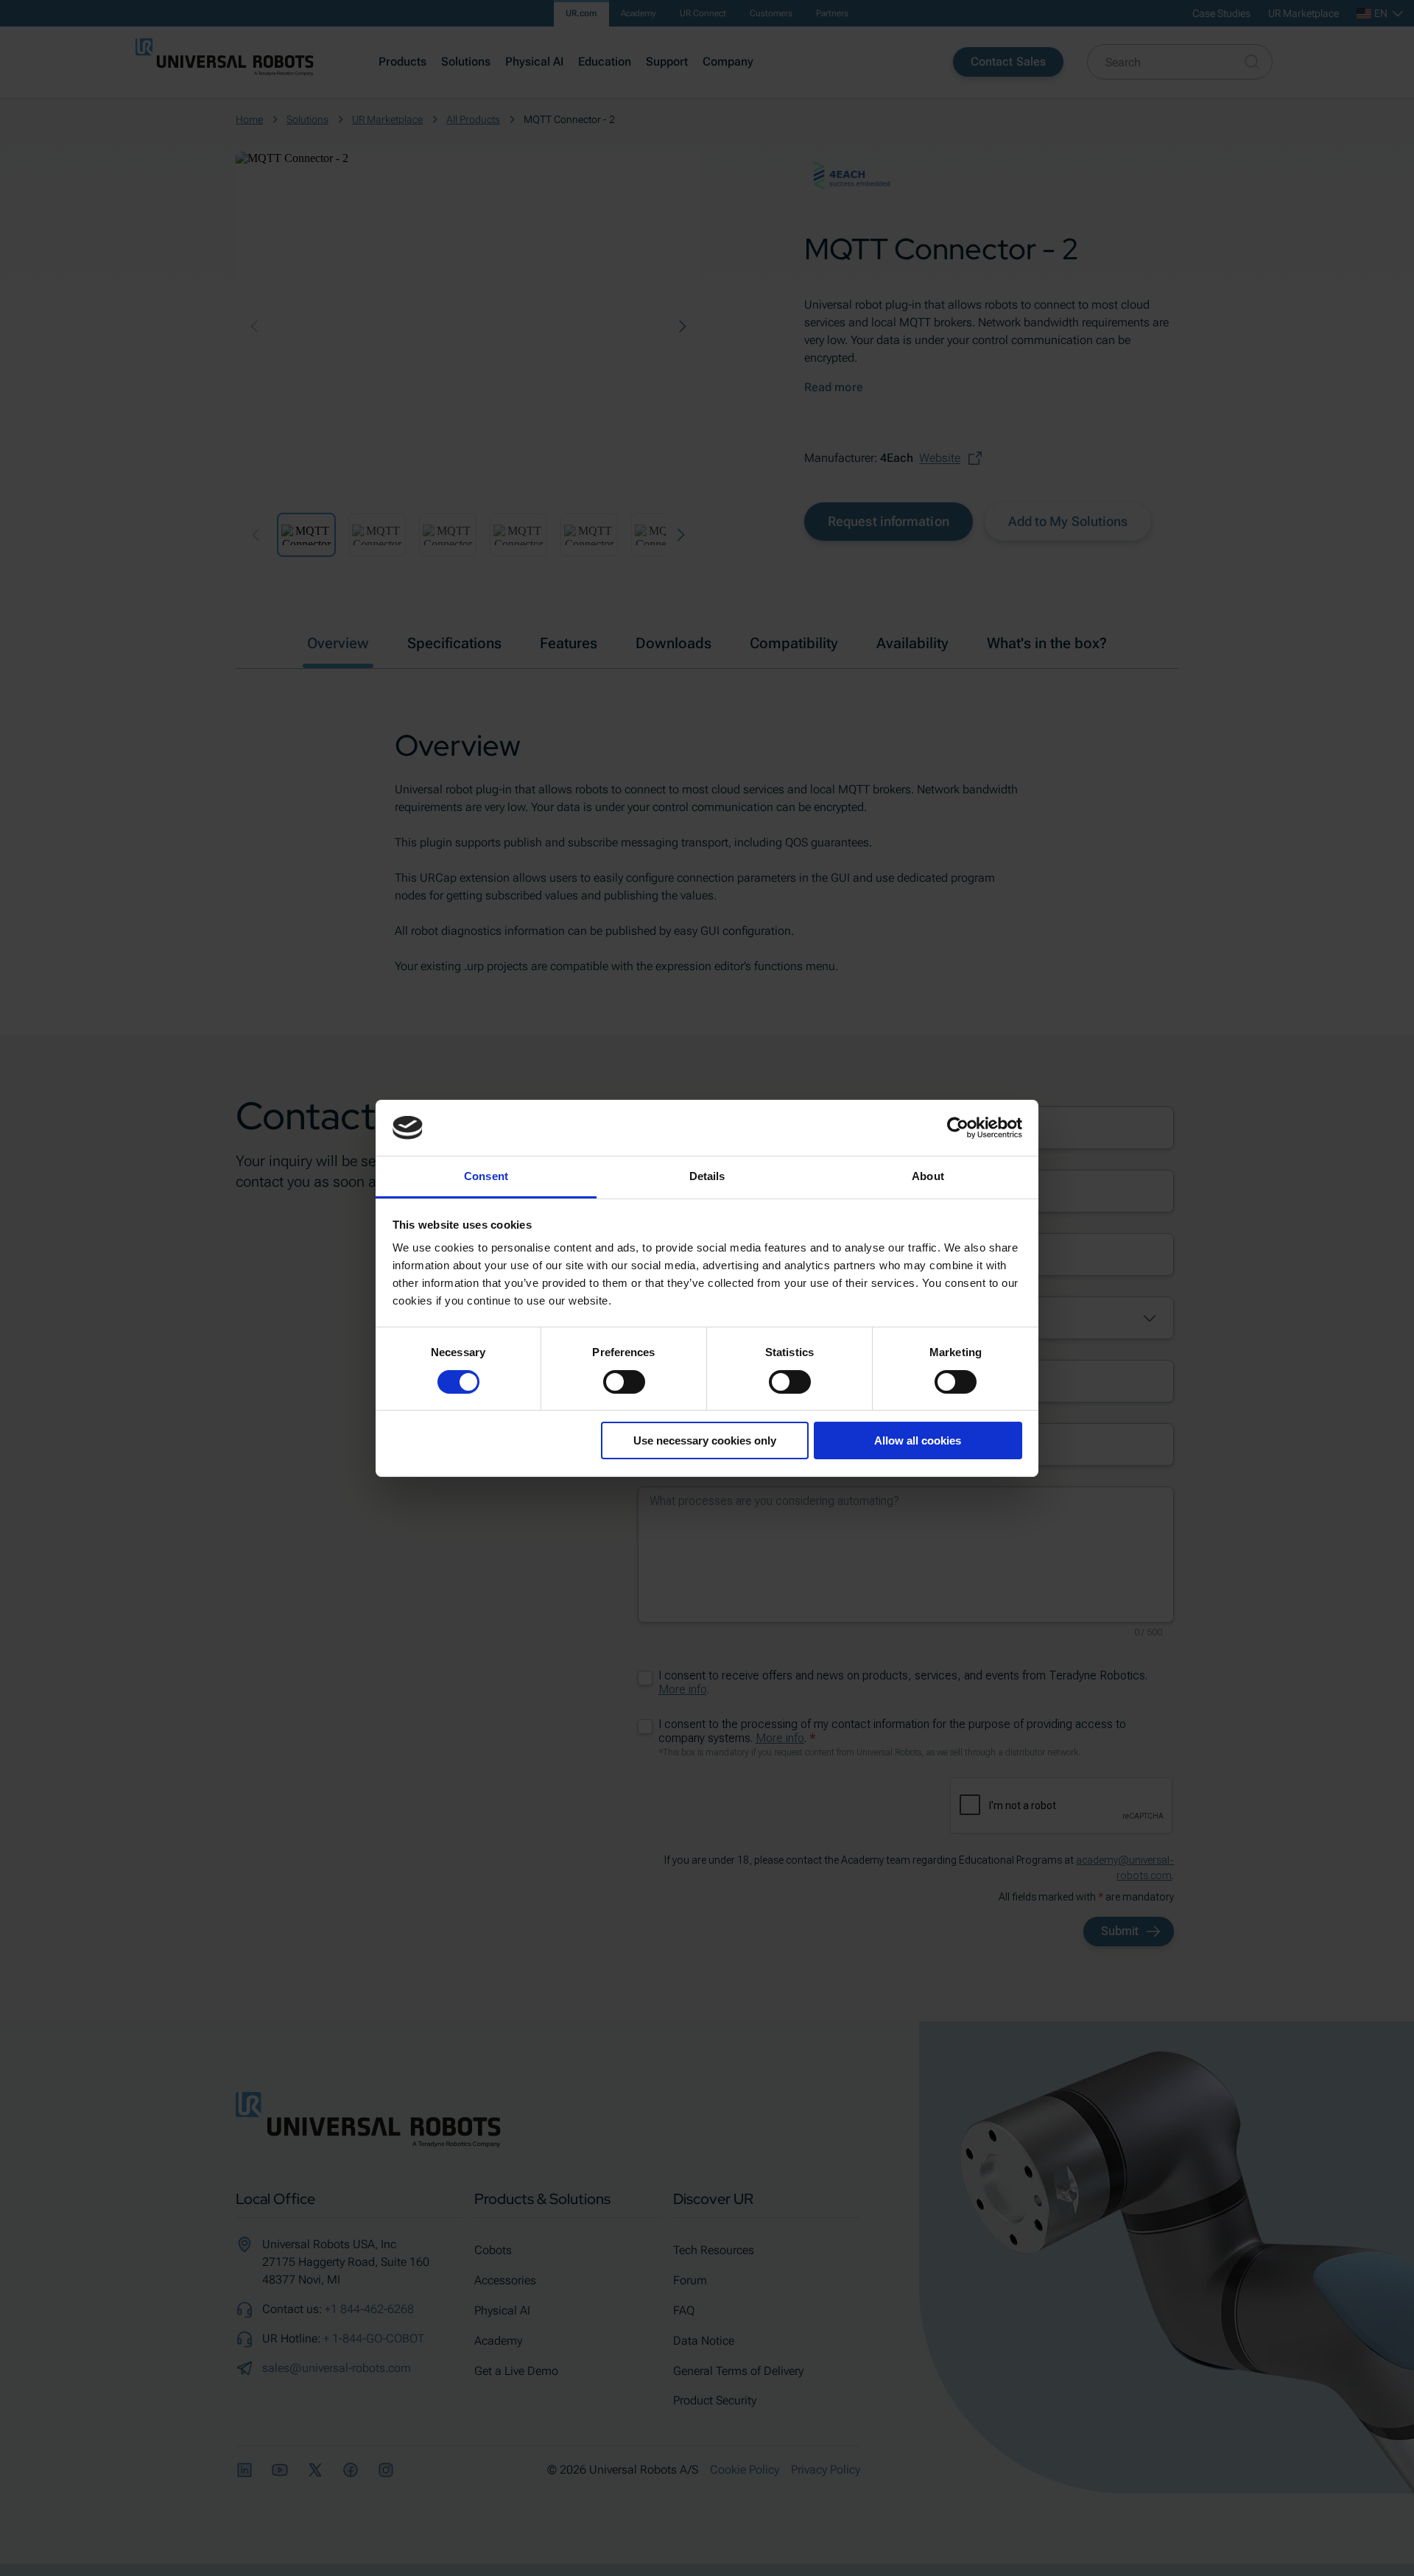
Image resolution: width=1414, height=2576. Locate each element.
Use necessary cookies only (705, 1440)
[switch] (624, 1382)
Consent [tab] (486, 1176)
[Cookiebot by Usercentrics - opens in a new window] (958, 1128)
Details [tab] (707, 1176)
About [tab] (928, 1176)
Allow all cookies (918, 1440)
